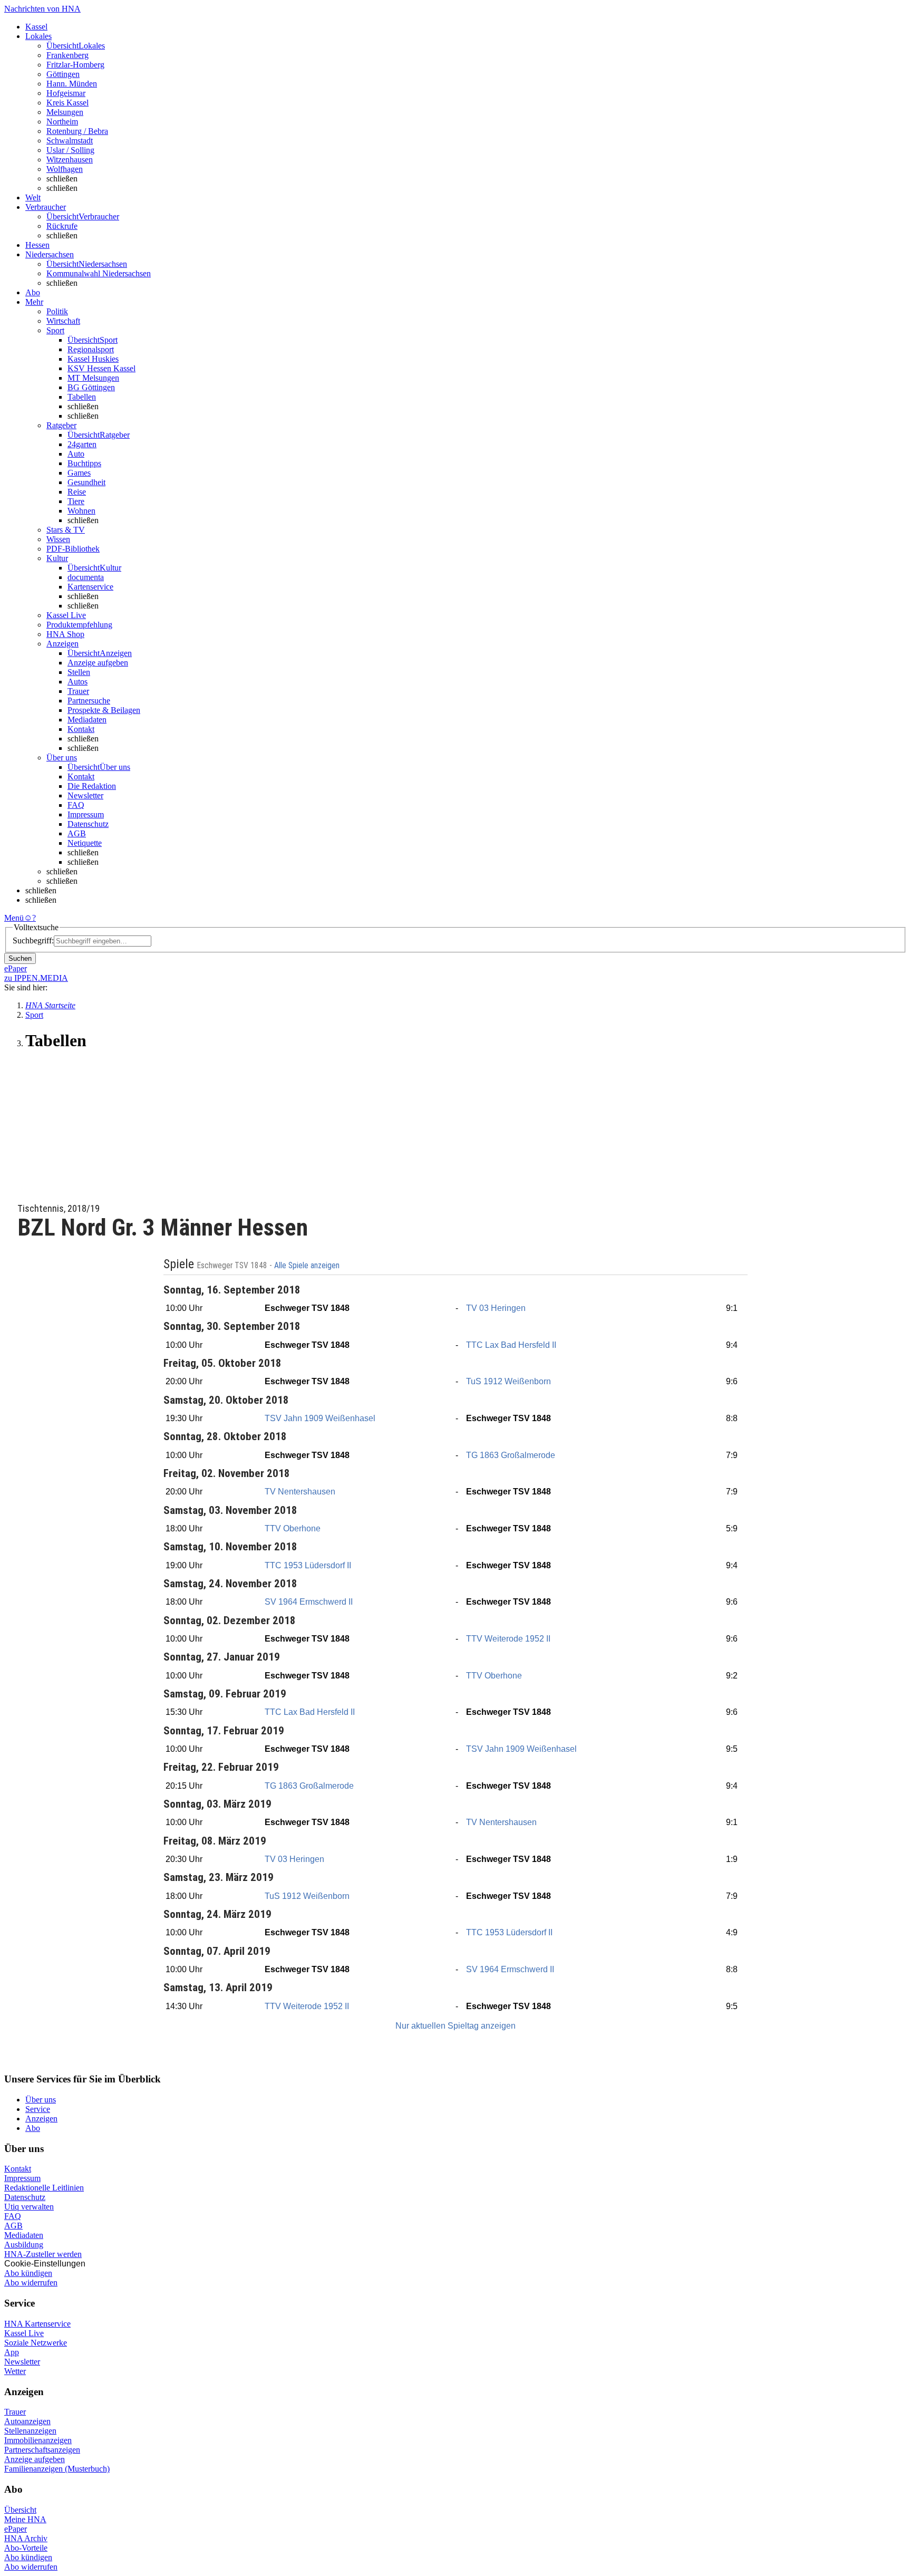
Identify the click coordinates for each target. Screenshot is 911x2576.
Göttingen (63, 74)
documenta (86, 577)
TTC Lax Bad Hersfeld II (511, 1345)
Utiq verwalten (29, 2207)
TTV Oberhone (293, 1528)
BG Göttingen (91, 387)
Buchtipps (84, 463)
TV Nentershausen (300, 1492)
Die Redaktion (92, 786)
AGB (77, 833)
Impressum (86, 814)
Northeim (62, 122)
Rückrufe (62, 226)
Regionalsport (91, 349)
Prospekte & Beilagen (104, 710)
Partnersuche (89, 701)
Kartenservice (90, 587)
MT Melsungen (93, 378)
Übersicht (20, 2510)
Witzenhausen (70, 160)
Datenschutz (88, 824)
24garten (82, 444)
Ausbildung (24, 2245)
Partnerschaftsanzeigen (42, 2450)
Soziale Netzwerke (36, 2343)
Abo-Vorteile (26, 2548)
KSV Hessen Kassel (101, 368)
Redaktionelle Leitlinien (44, 2188)
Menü (14, 918)
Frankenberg (67, 55)
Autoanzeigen (27, 2421)
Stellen (79, 672)
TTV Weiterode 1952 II (508, 1639)
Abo (33, 2128)
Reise (77, 492)
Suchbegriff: (33, 940)
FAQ (76, 805)
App (12, 2352)
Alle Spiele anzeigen (308, 1266)
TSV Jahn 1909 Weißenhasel (320, 1418)
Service (38, 2109)
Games (79, 473)
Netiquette (85, 843)
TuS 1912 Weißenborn (508, 1381)
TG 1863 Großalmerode (511, 1455)
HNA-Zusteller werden (43, 2254)
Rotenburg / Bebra (77, 131)
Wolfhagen (65, 169)
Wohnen (81, 511)
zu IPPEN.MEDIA (36, 978)
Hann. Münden (72, 84)
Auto (76, 454)
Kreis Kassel (67, 103)
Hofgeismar (66, 93)
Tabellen (82, 397)
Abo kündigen (28, 2273)
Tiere (76, 501)
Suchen (20, 958)
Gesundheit (86, 482)
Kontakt (81, 729)
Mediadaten (87, 720)
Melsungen (65, 112)
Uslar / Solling (70, 150)
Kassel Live (24, 2333)
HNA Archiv (26, 2538)
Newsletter (85, 795)
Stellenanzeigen (30, 2431)
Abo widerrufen (31, 2283)
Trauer (78, 691)
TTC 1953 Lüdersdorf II (308, 1565)
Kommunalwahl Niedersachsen (99, 273)
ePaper (16, 2529)
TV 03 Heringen (496, 1308)
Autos (77, 682)
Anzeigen (41, 2119)
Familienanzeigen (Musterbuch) (57, 2469)
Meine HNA (25, 2519)
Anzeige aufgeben (98, 663)
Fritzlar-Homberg (75, 65)
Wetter (15, 2371)
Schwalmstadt (70, 141)
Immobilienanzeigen (38, 2440)
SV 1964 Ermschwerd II (309, 1602)
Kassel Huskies (93, 359)
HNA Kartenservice (37, 2324)
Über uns (41, 2100)
